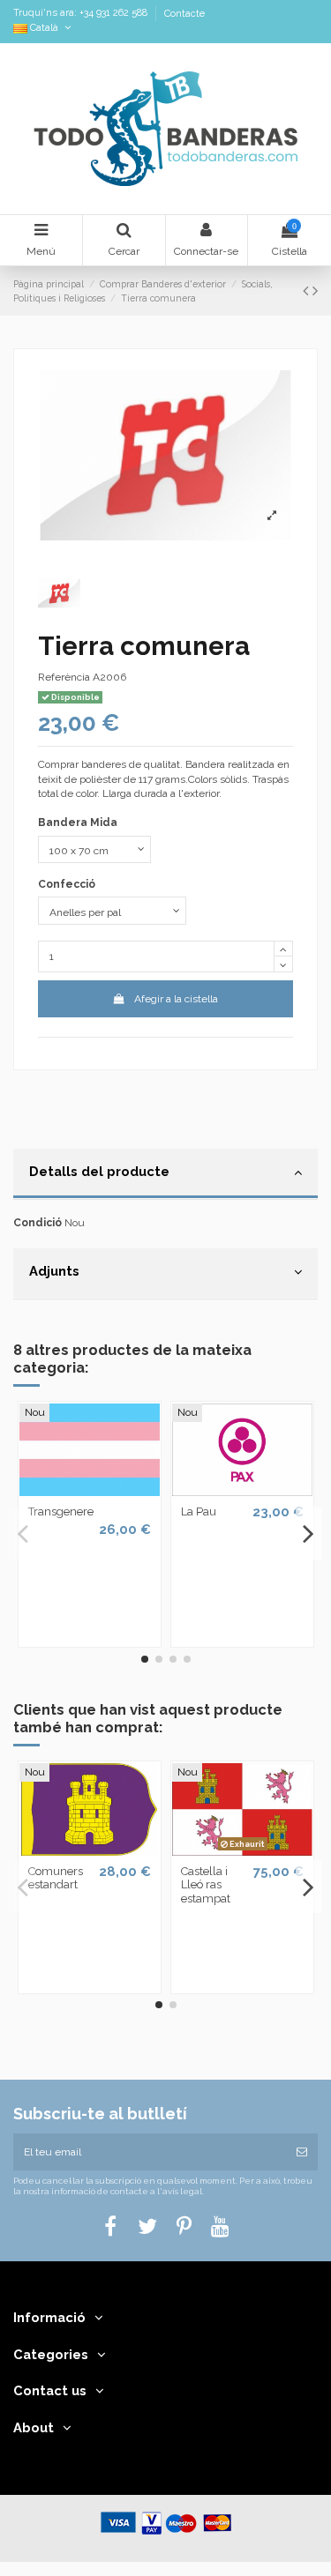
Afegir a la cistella (176, 999)
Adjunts (54, 1271)
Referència (64, 677)
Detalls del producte (99, 1171)
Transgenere (61, 1511)
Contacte (184, 14)
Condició (38, 1223)
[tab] (165, 1174)
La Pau (199, 1511)
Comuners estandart (56, 1878)
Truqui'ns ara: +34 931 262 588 (82, 14)
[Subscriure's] (302, 2152)
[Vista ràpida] (90, 1491)
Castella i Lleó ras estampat (206, 1885)
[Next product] (315, 290)
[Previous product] (308, 290)
